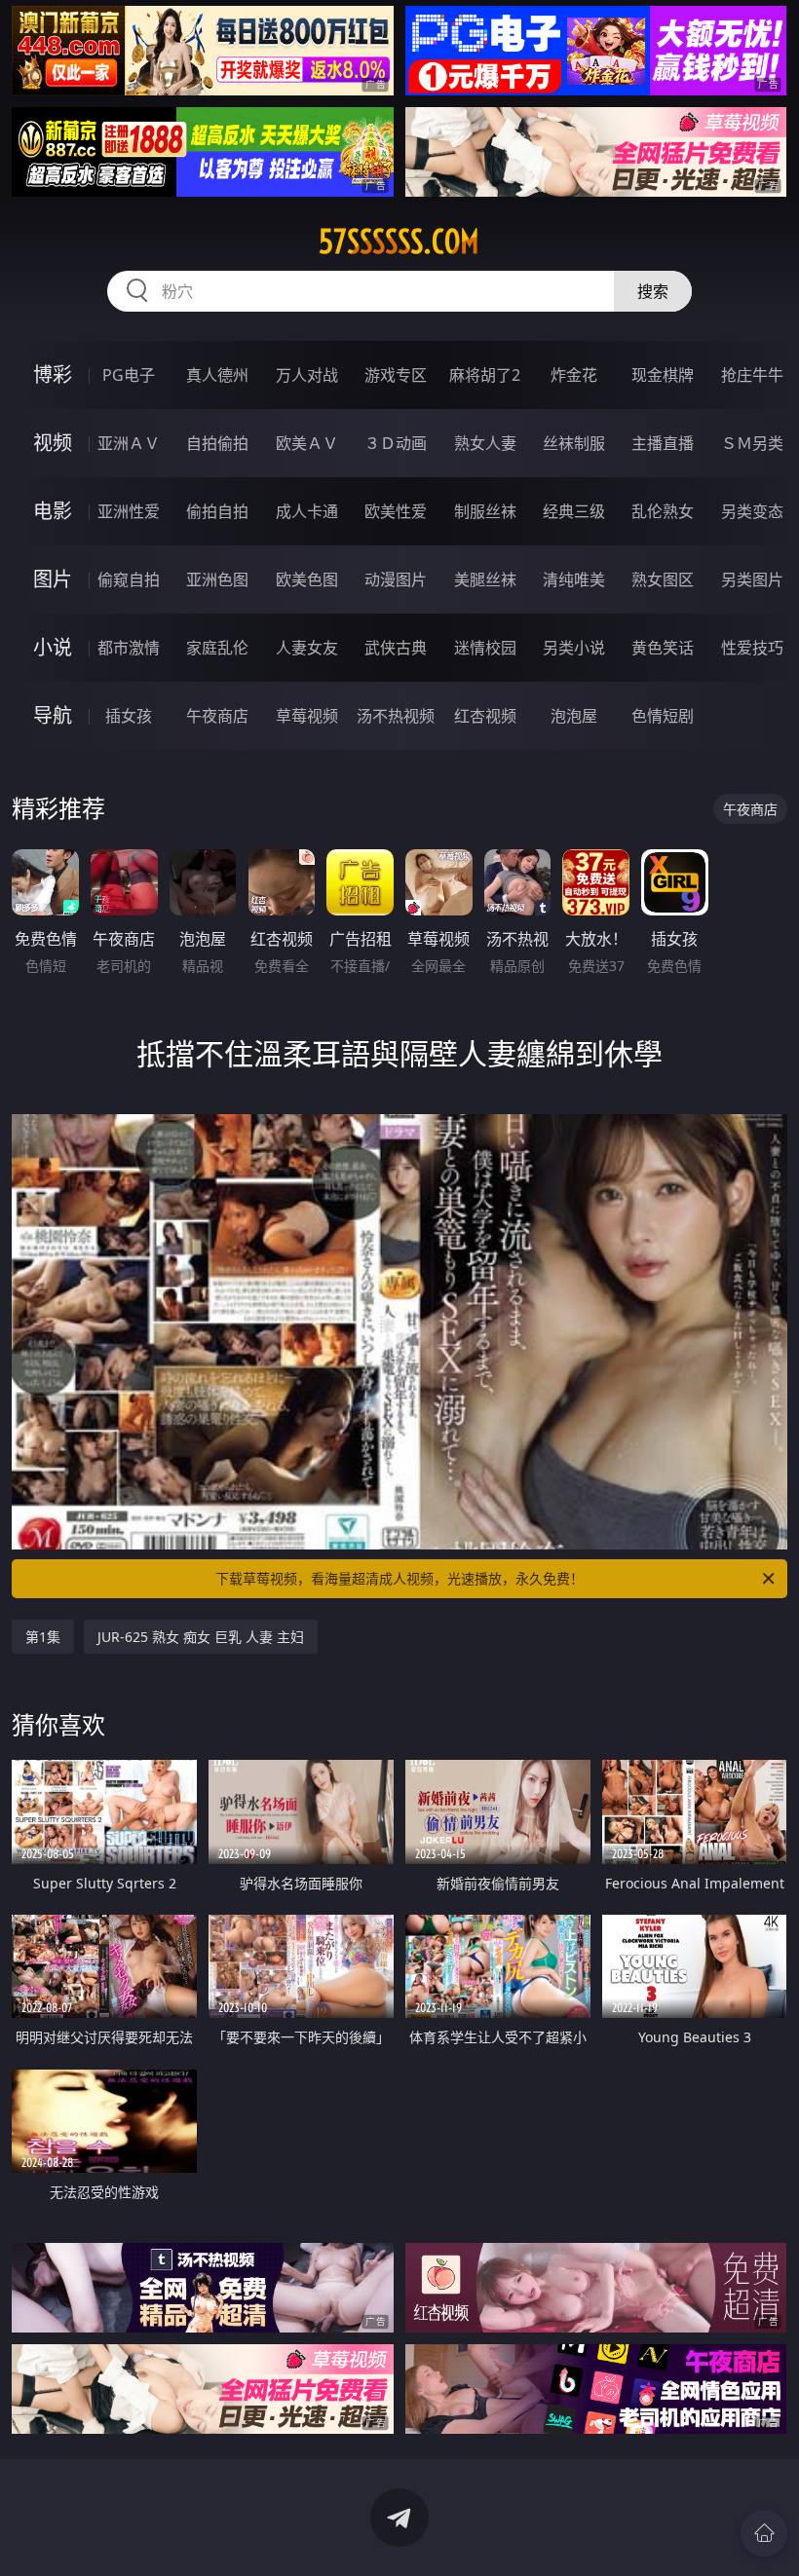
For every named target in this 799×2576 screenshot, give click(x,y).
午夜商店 (217, 716)
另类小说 (574, 648)
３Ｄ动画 (396, 443)
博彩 (53, 374)
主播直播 (663, 443)
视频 (53, 443)
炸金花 (574, 375)
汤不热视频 (396, 716)
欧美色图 (307, 579)
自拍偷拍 (217, 443)
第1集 (43, 1637)
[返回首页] (764, 2533)
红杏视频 (485, 716)
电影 (53, 511)
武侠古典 (396, 648)
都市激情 (129, 648)
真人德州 (217, 375)
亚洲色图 (217, 579)
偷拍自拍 (217, 511)
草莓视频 (307, 716)
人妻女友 (307, 648)
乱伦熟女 (663, 511)
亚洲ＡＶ (129, 443)
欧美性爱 (396, 511)
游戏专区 (396, 375)
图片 (53, 579)
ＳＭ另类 (752, 443)
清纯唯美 (574, 579)
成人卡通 (307, 511)
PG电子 (129, 375)
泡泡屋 (574, 716)
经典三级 (574, 511)
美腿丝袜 (485, 579)
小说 (53, 647)
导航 (53, 715)
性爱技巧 (752, 648)
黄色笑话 (663, 648)
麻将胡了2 (485, 375)
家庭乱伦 (217, 648)
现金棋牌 (663, 375)
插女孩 (129, 716)
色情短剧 (663, 716)
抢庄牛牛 (752, 375)
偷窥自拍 (129, 579)
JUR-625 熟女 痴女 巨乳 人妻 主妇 (201, 1637)
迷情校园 (485, 648)
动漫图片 (396, 579)
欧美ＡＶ (307, 443)
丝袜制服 (574, 443)
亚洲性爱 (129, 511)
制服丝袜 (485, 511)
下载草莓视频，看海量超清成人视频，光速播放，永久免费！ (399, 1578)
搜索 (653, 291)
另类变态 (752, 511)
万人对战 (307, 375)
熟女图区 (663, 579)
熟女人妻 (485, 443)
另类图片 (752, 579)
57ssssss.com (399, 242)
